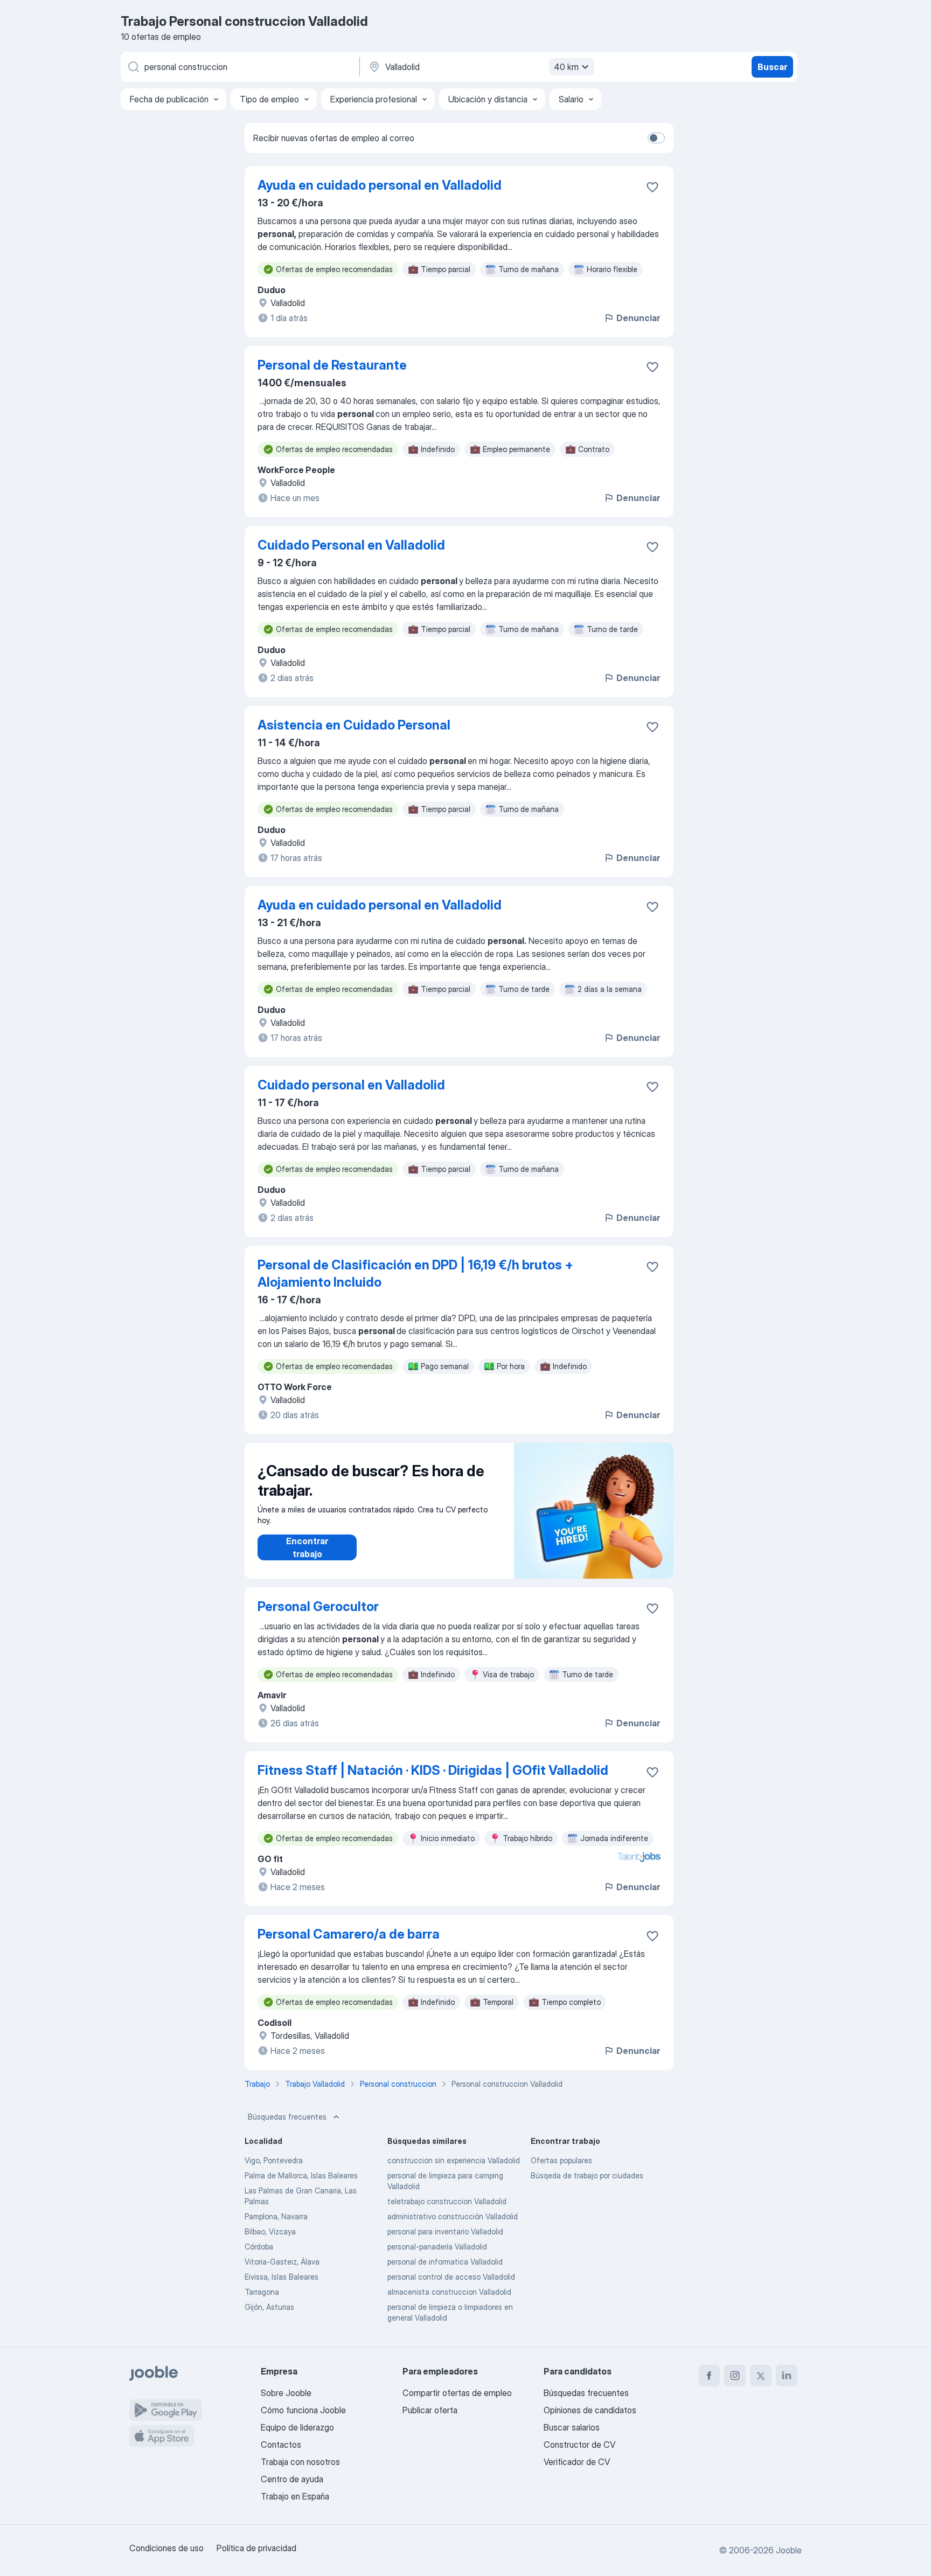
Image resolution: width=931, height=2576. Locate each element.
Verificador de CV (577, 2462)
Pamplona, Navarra (276, 2216)
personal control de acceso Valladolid (451, 2277)
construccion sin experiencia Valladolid (454, 2160)
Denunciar (638, 318)
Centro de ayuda (292, 2479)
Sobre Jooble (286, 2393)
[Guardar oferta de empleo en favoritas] (652, 187)
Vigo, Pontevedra (274, 2160)
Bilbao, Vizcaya (270, 2231)
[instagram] (735, 2376)
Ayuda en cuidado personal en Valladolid (380, 185)
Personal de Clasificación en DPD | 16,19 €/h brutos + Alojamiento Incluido (415, 1273)
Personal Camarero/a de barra (349, 1934)
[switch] (656, 138)
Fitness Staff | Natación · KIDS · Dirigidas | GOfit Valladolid (433, 1770)
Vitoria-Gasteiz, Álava (282, 2262)
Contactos (281, 2445)
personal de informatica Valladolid (445, 2262)
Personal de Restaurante (332, 365)
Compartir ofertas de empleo (457, 2393)
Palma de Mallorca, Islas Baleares (301, 2175)
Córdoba (259, 2247)
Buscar (772, 67)
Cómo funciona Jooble (303, 2410)
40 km (566, 67)
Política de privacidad (256, 2548)
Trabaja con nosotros (300, 2462)
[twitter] (761, 2376)
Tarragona (262, 2292)
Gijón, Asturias (269, 2307)
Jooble (789, 2550)
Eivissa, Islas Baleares (282, 2277)
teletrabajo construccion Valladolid (447, 2201)
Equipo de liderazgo (297, 2427)
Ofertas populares (561, 2160)
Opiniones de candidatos (590, 2410)
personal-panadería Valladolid (437, 2247)
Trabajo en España (295, 2496)
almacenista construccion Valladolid (449, 2292)
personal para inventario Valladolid (445, 2231)
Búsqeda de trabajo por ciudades (587, 2175)
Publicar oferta (430, 2410)
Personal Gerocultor (318, 1606)
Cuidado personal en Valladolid (351, 1085)
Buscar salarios (572, 2427)
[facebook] (709, 2376)
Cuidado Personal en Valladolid (351, 545)
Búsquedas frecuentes (287, 2117)
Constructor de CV (579, 2445)
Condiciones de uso (166, 2548)
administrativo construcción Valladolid (453, 2216)
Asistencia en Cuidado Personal (354, 725)
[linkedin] (787, 2376)
